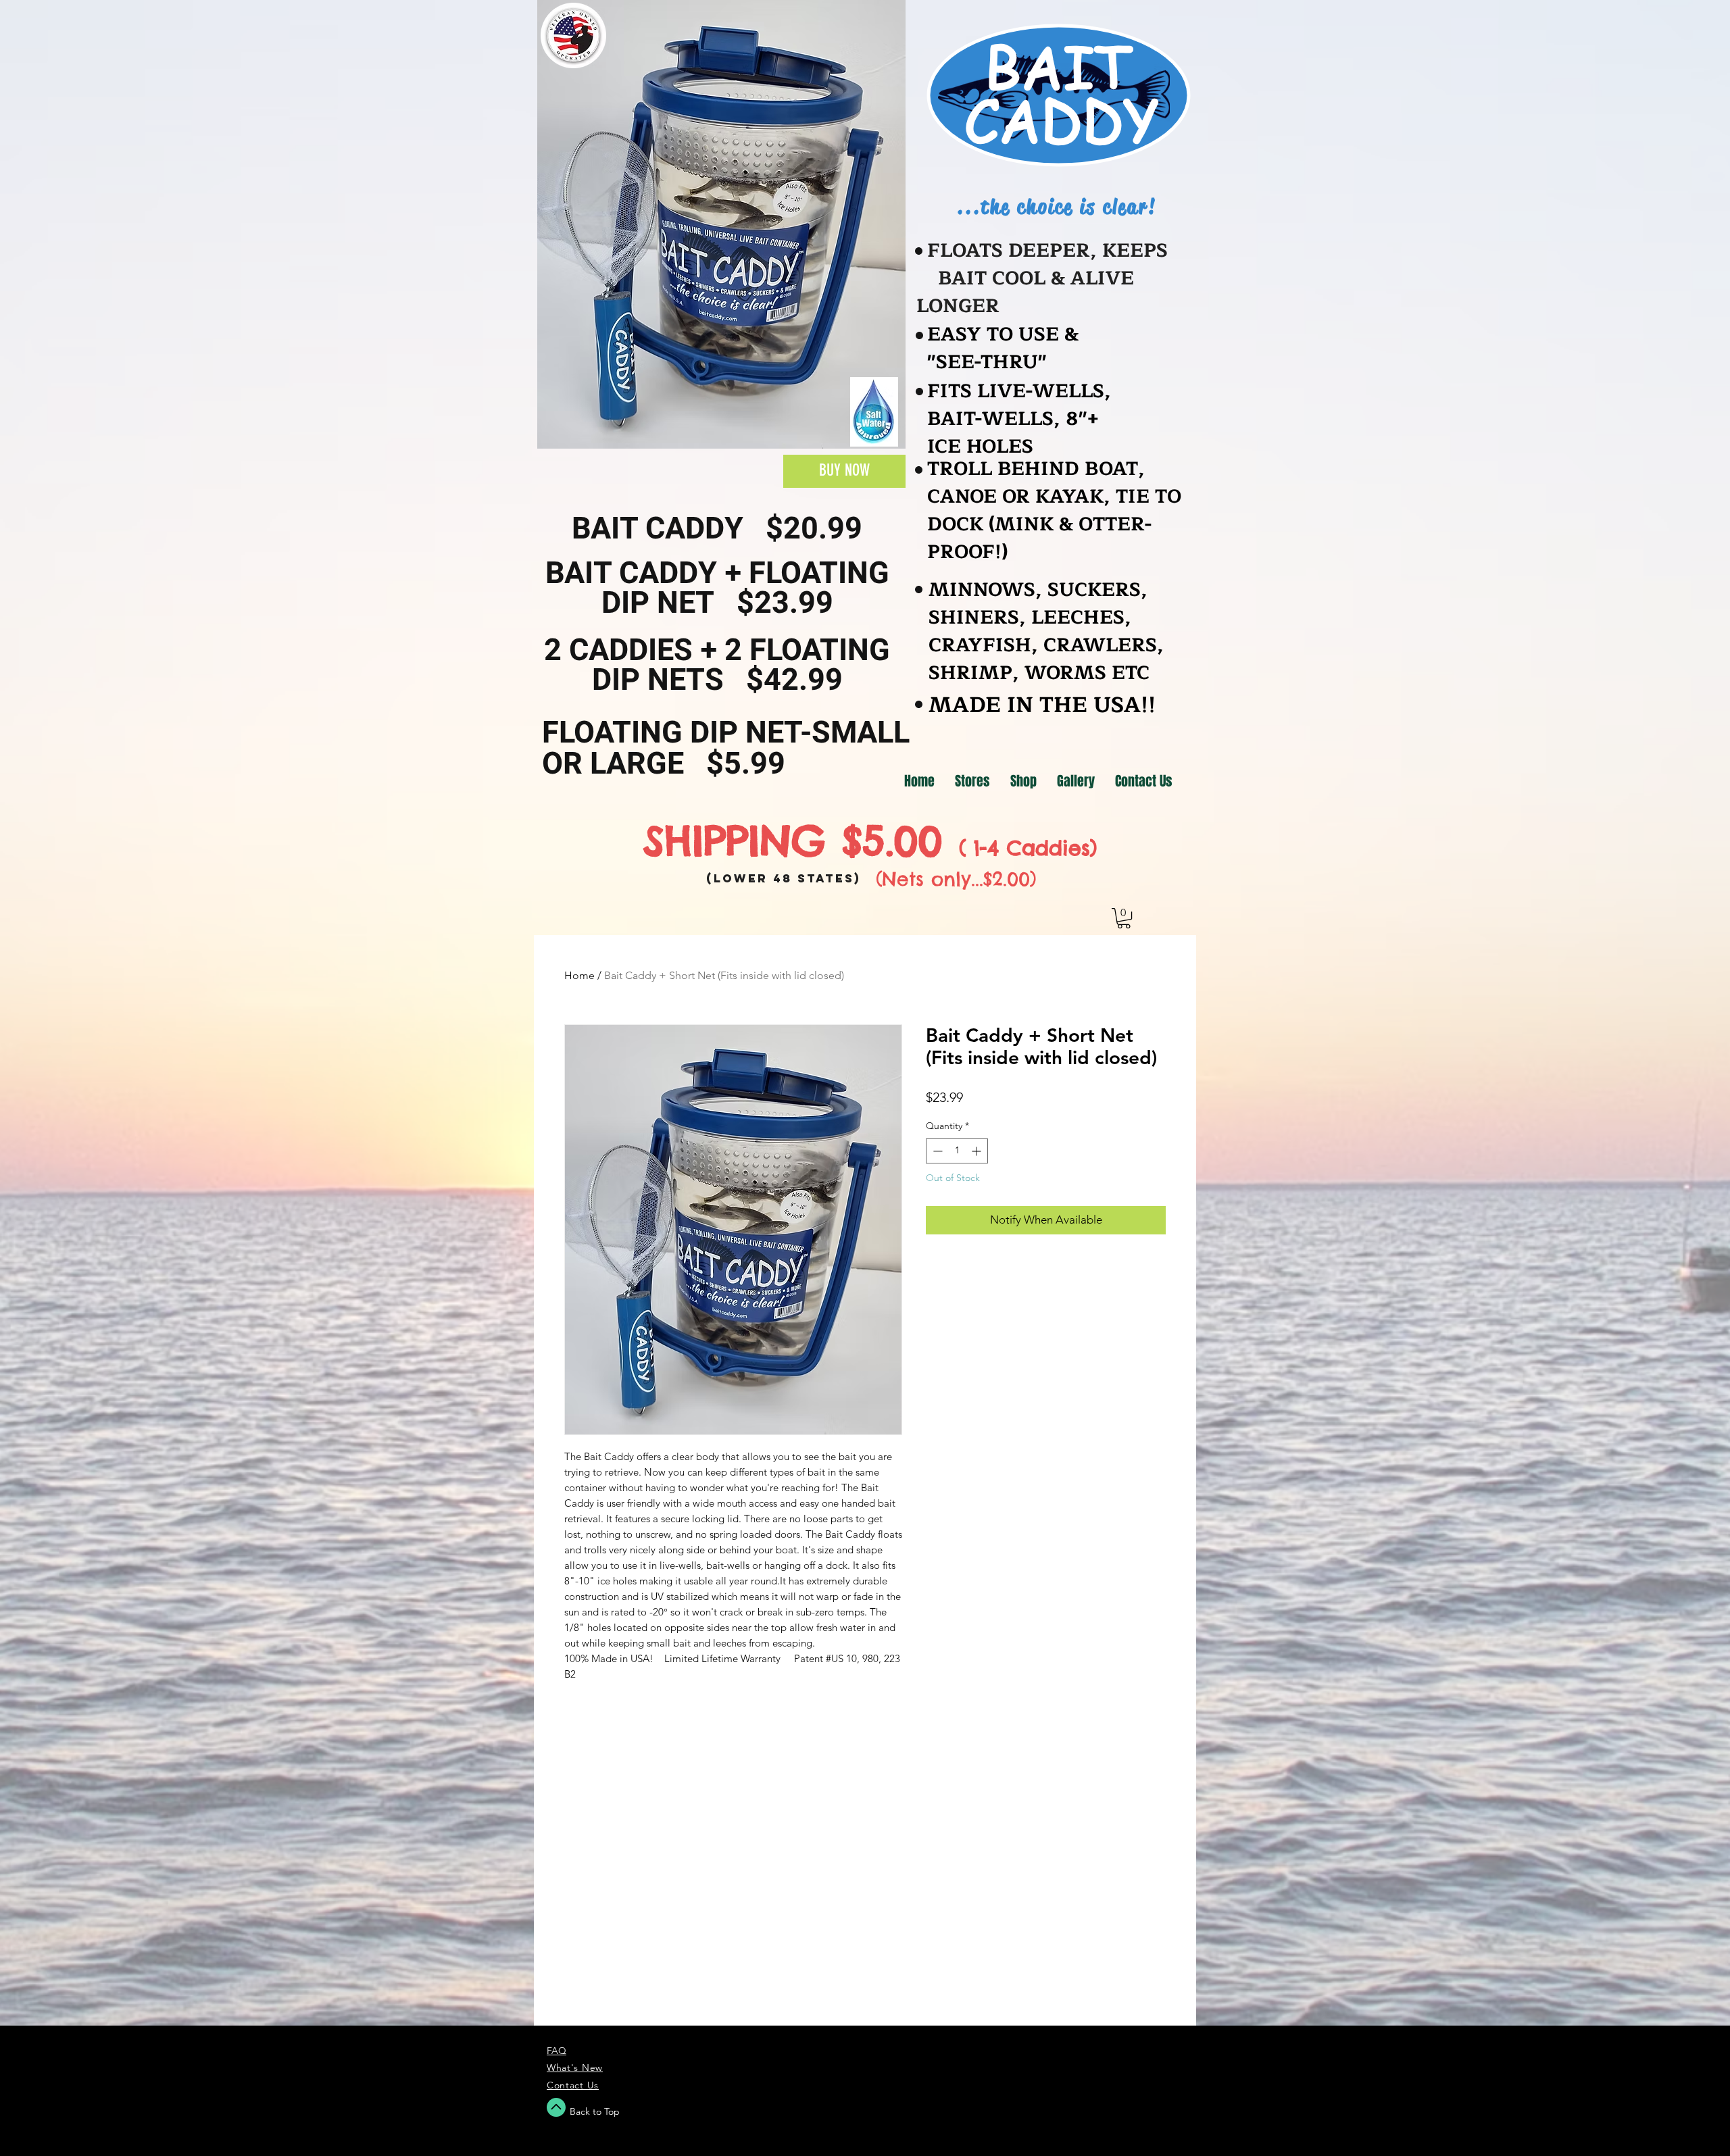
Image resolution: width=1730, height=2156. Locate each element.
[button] (1124, 918)
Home (579, 975)
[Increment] (978, 1151)
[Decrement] (936, 1151)
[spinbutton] (957, 1151)
